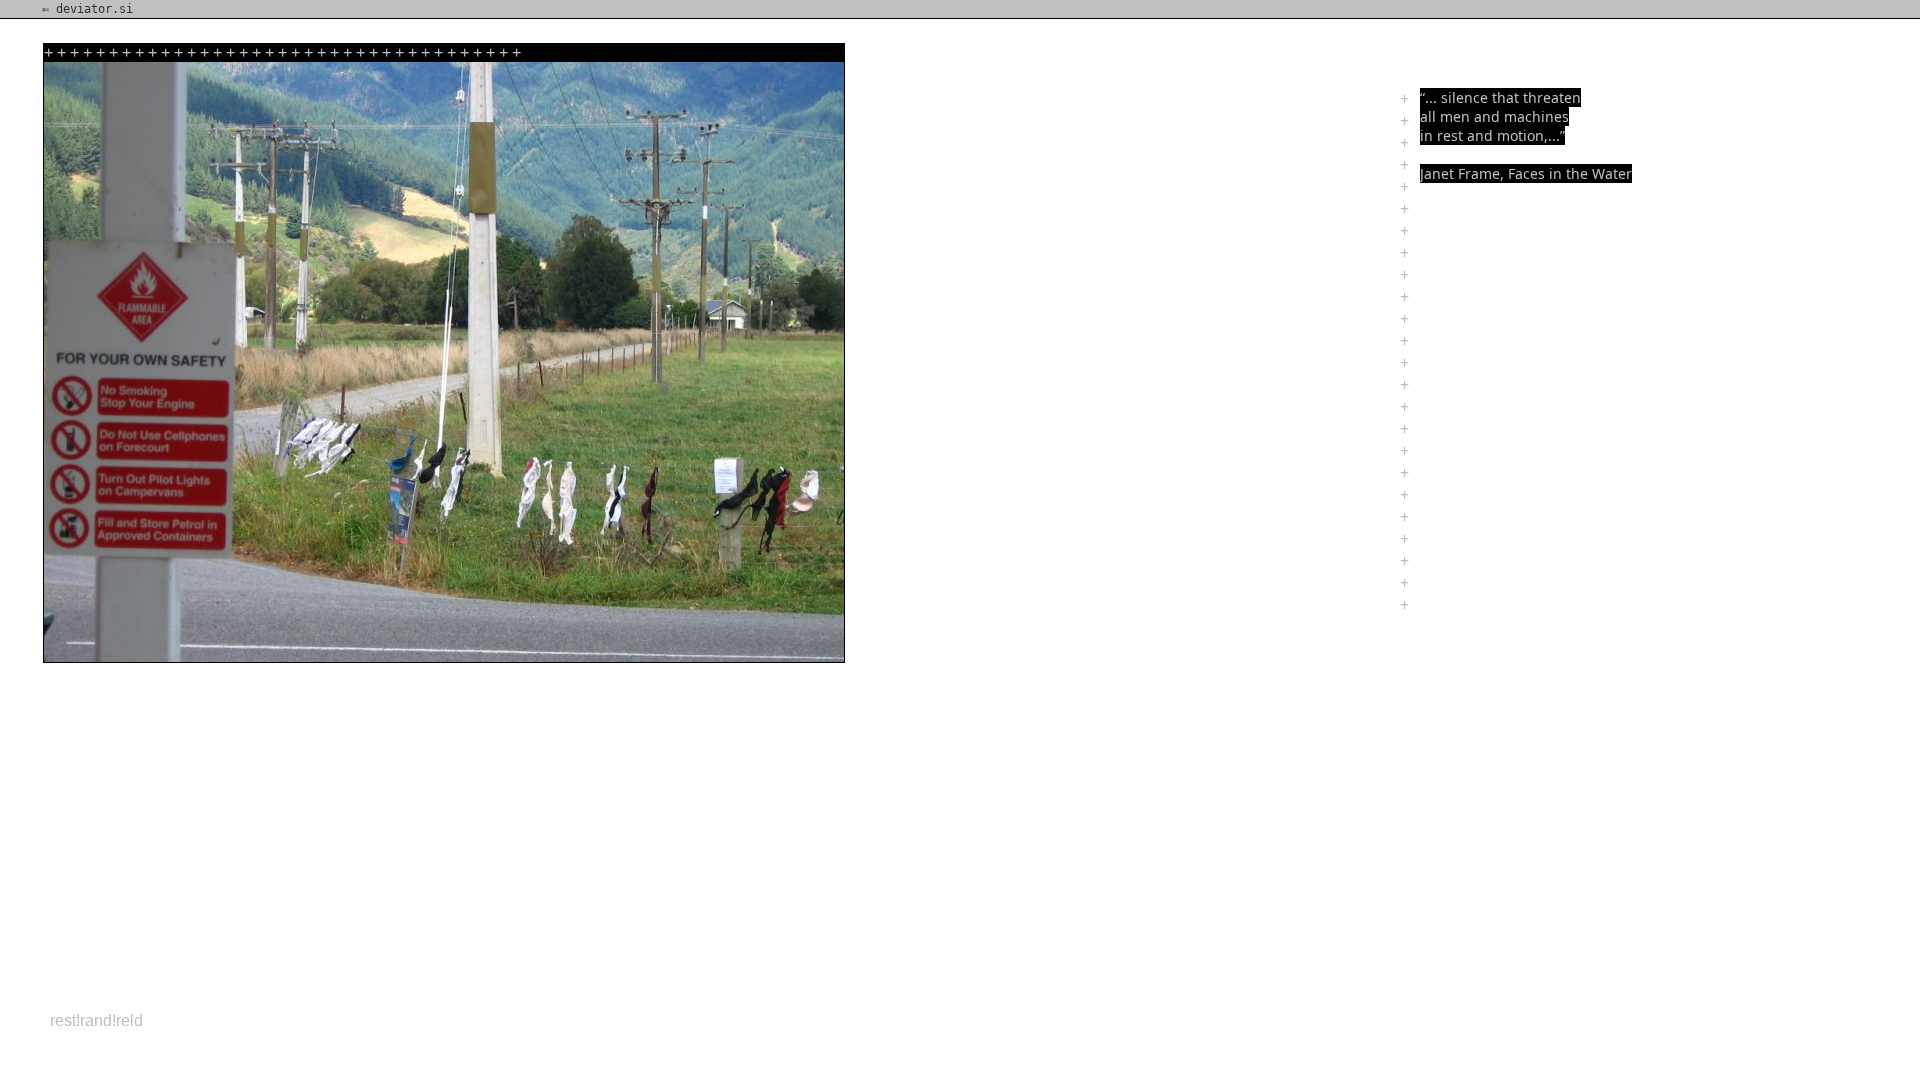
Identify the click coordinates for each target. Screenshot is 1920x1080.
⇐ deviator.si (87, 9)
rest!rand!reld (96, 1020)
